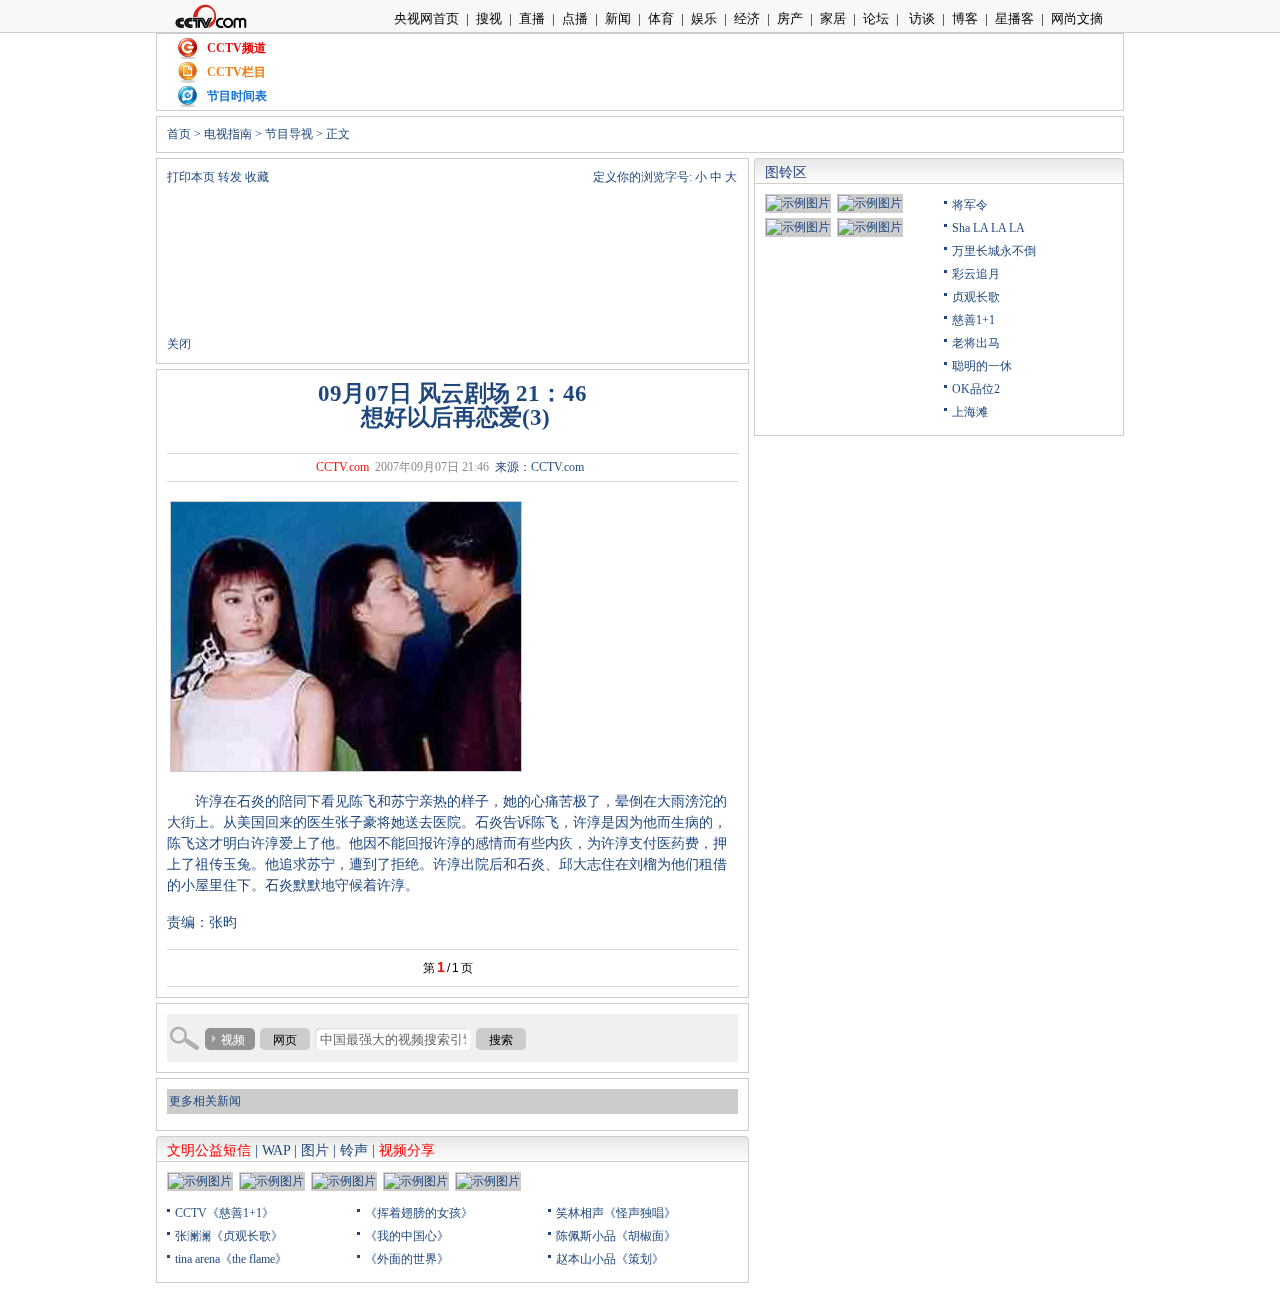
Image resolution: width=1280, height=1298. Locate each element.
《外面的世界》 (407, 1259)
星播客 (1014, 18)
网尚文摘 (1077, 18)
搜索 (501, 1040)
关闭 (179, 344)
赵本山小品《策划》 (610, 1259)
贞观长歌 (976, 297)
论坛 (876, 18)
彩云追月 (976, 274)
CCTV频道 (236, 48)
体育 (661, 18)
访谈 (920, 18)
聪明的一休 (982, 366)
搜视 (489, 18)
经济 (747, 18)
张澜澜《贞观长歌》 (229, 1236)
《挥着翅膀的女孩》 (419, 1213)
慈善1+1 (973, 320)
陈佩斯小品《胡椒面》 (616, 1236)
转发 (230, 177)
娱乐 (704, 18)
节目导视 (289, 134)
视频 (233, 1040)
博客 (965, 18)
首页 (179, 134)
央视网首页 (426, 18)
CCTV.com (342, 467)
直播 (532, 18)
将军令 (970, 205)
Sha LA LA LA (988, 228)
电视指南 (228, 134)
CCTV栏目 (236, 72)
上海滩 (970, 412)
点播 (575, 18)
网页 (285, 1040)
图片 (315, 1150)
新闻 (618, 18)
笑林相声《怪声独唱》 (616, 1213)
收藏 (257, 177)
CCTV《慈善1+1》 (224, 1213)
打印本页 (191, 177)
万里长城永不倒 (994, 251)
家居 (833, 18)
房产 (790, 18)
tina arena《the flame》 (231, 1259)
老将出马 (976, 343)
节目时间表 (237, 96)
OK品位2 (976, 389)
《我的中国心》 (407, 1236)
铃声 (354, 1150)
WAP (276, 1150)
